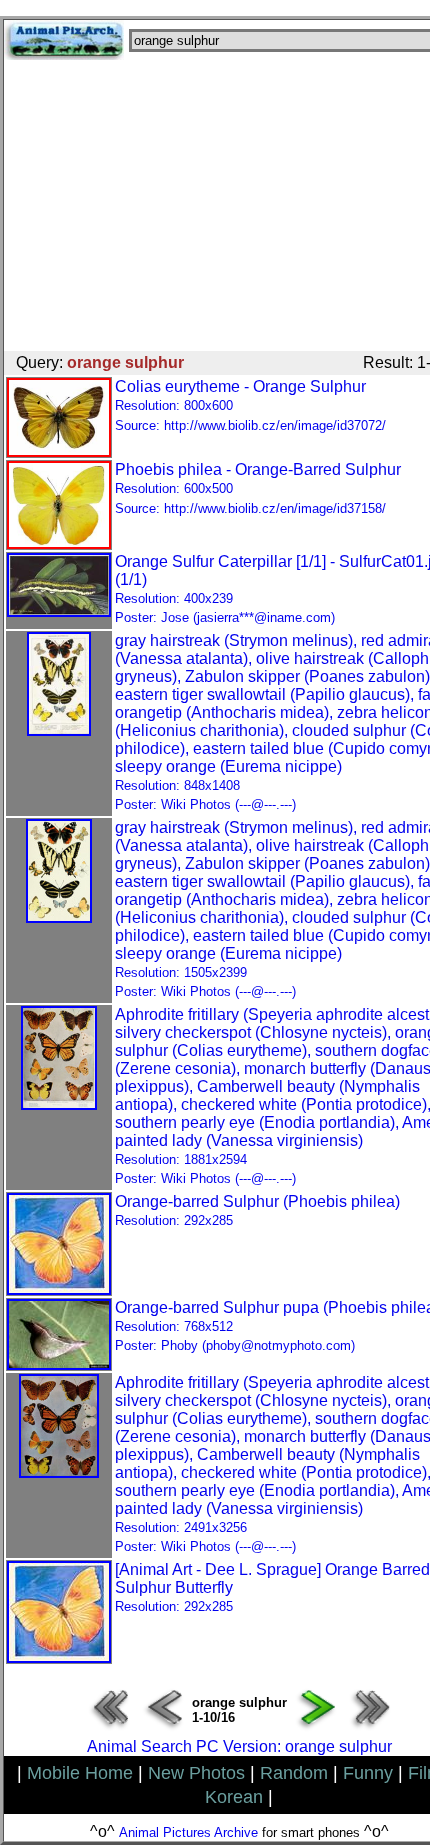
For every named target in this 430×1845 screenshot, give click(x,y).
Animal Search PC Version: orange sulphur (239, 1746)
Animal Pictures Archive (188, 1832)
